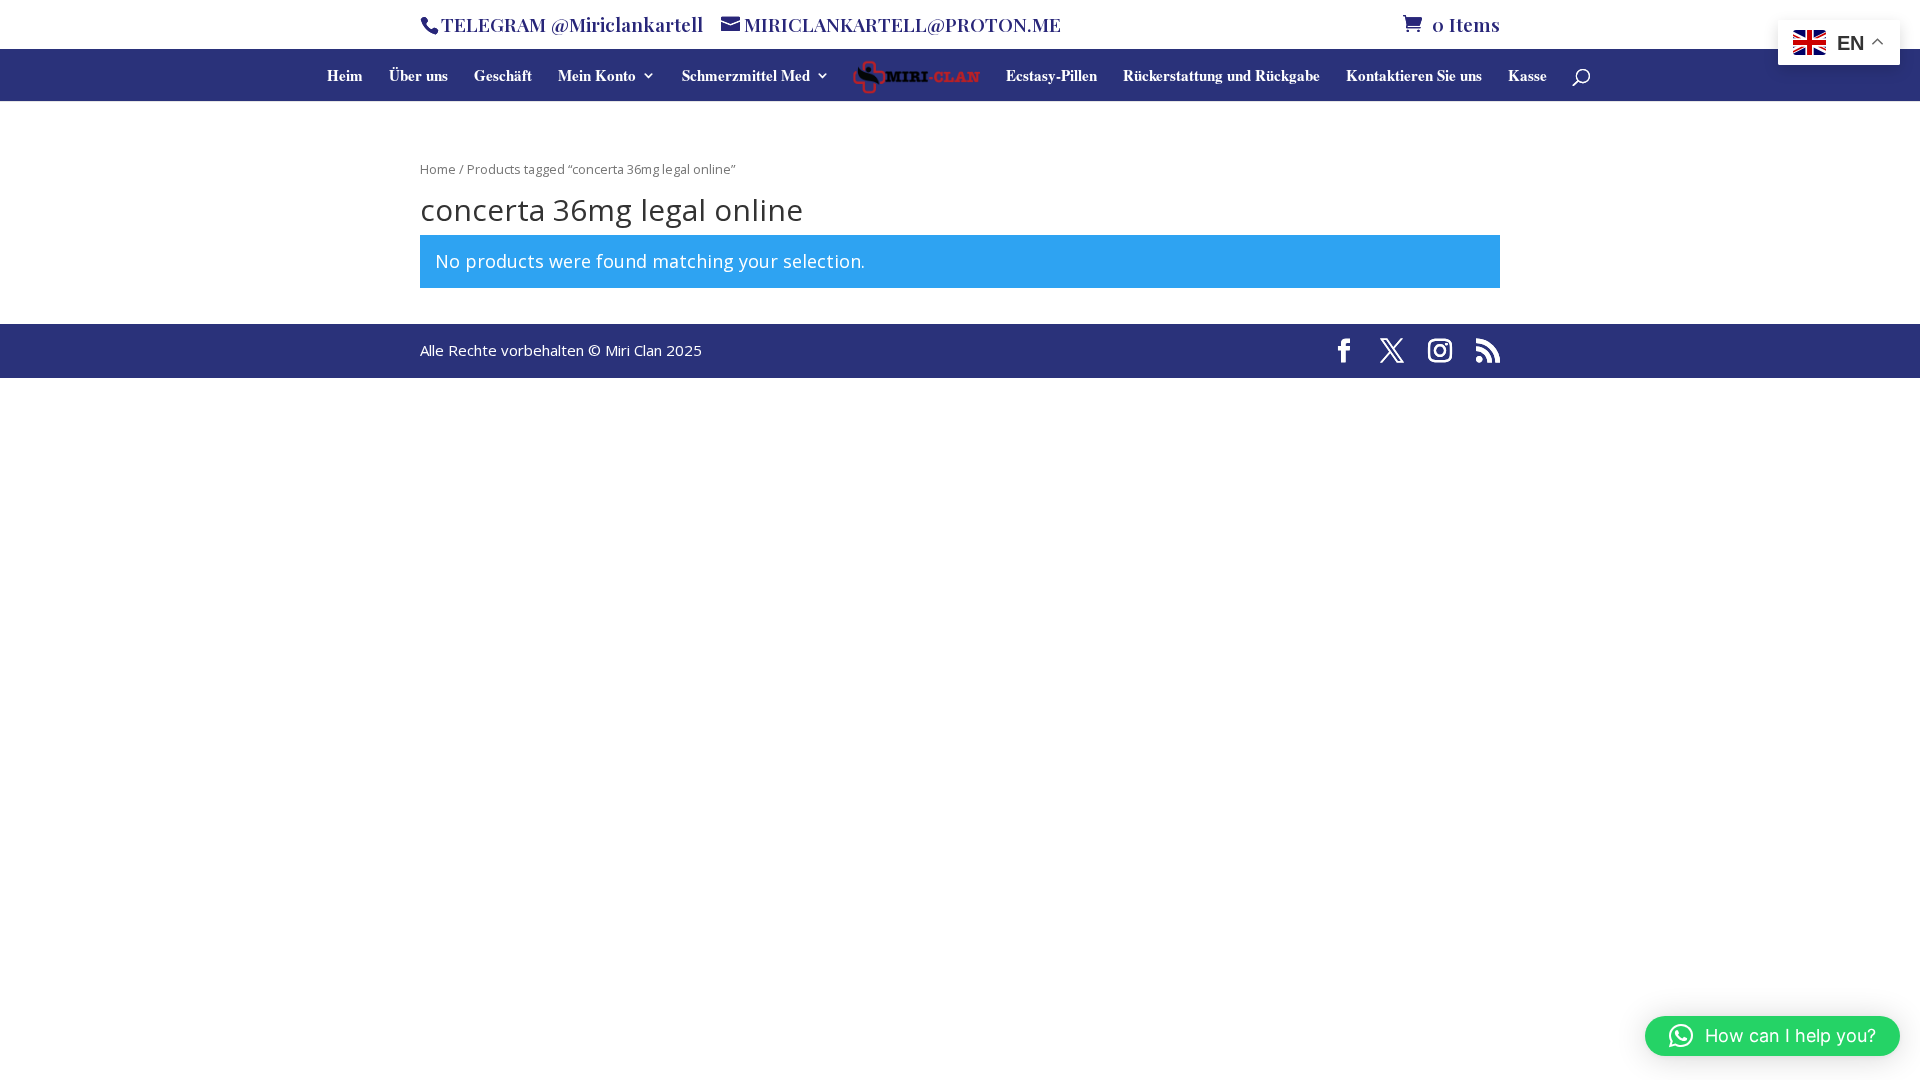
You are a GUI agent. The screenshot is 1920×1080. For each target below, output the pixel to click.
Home (438, 169)
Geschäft (503, 77)
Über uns (418, 77)
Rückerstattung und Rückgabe (1221, 77)
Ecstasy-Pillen (1051, 77)
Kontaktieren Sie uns (1414, 77)
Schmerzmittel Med (746, 77)
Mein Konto (597, 77)
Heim (345, 77)
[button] (1772, 1036)
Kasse (1527, 77)
